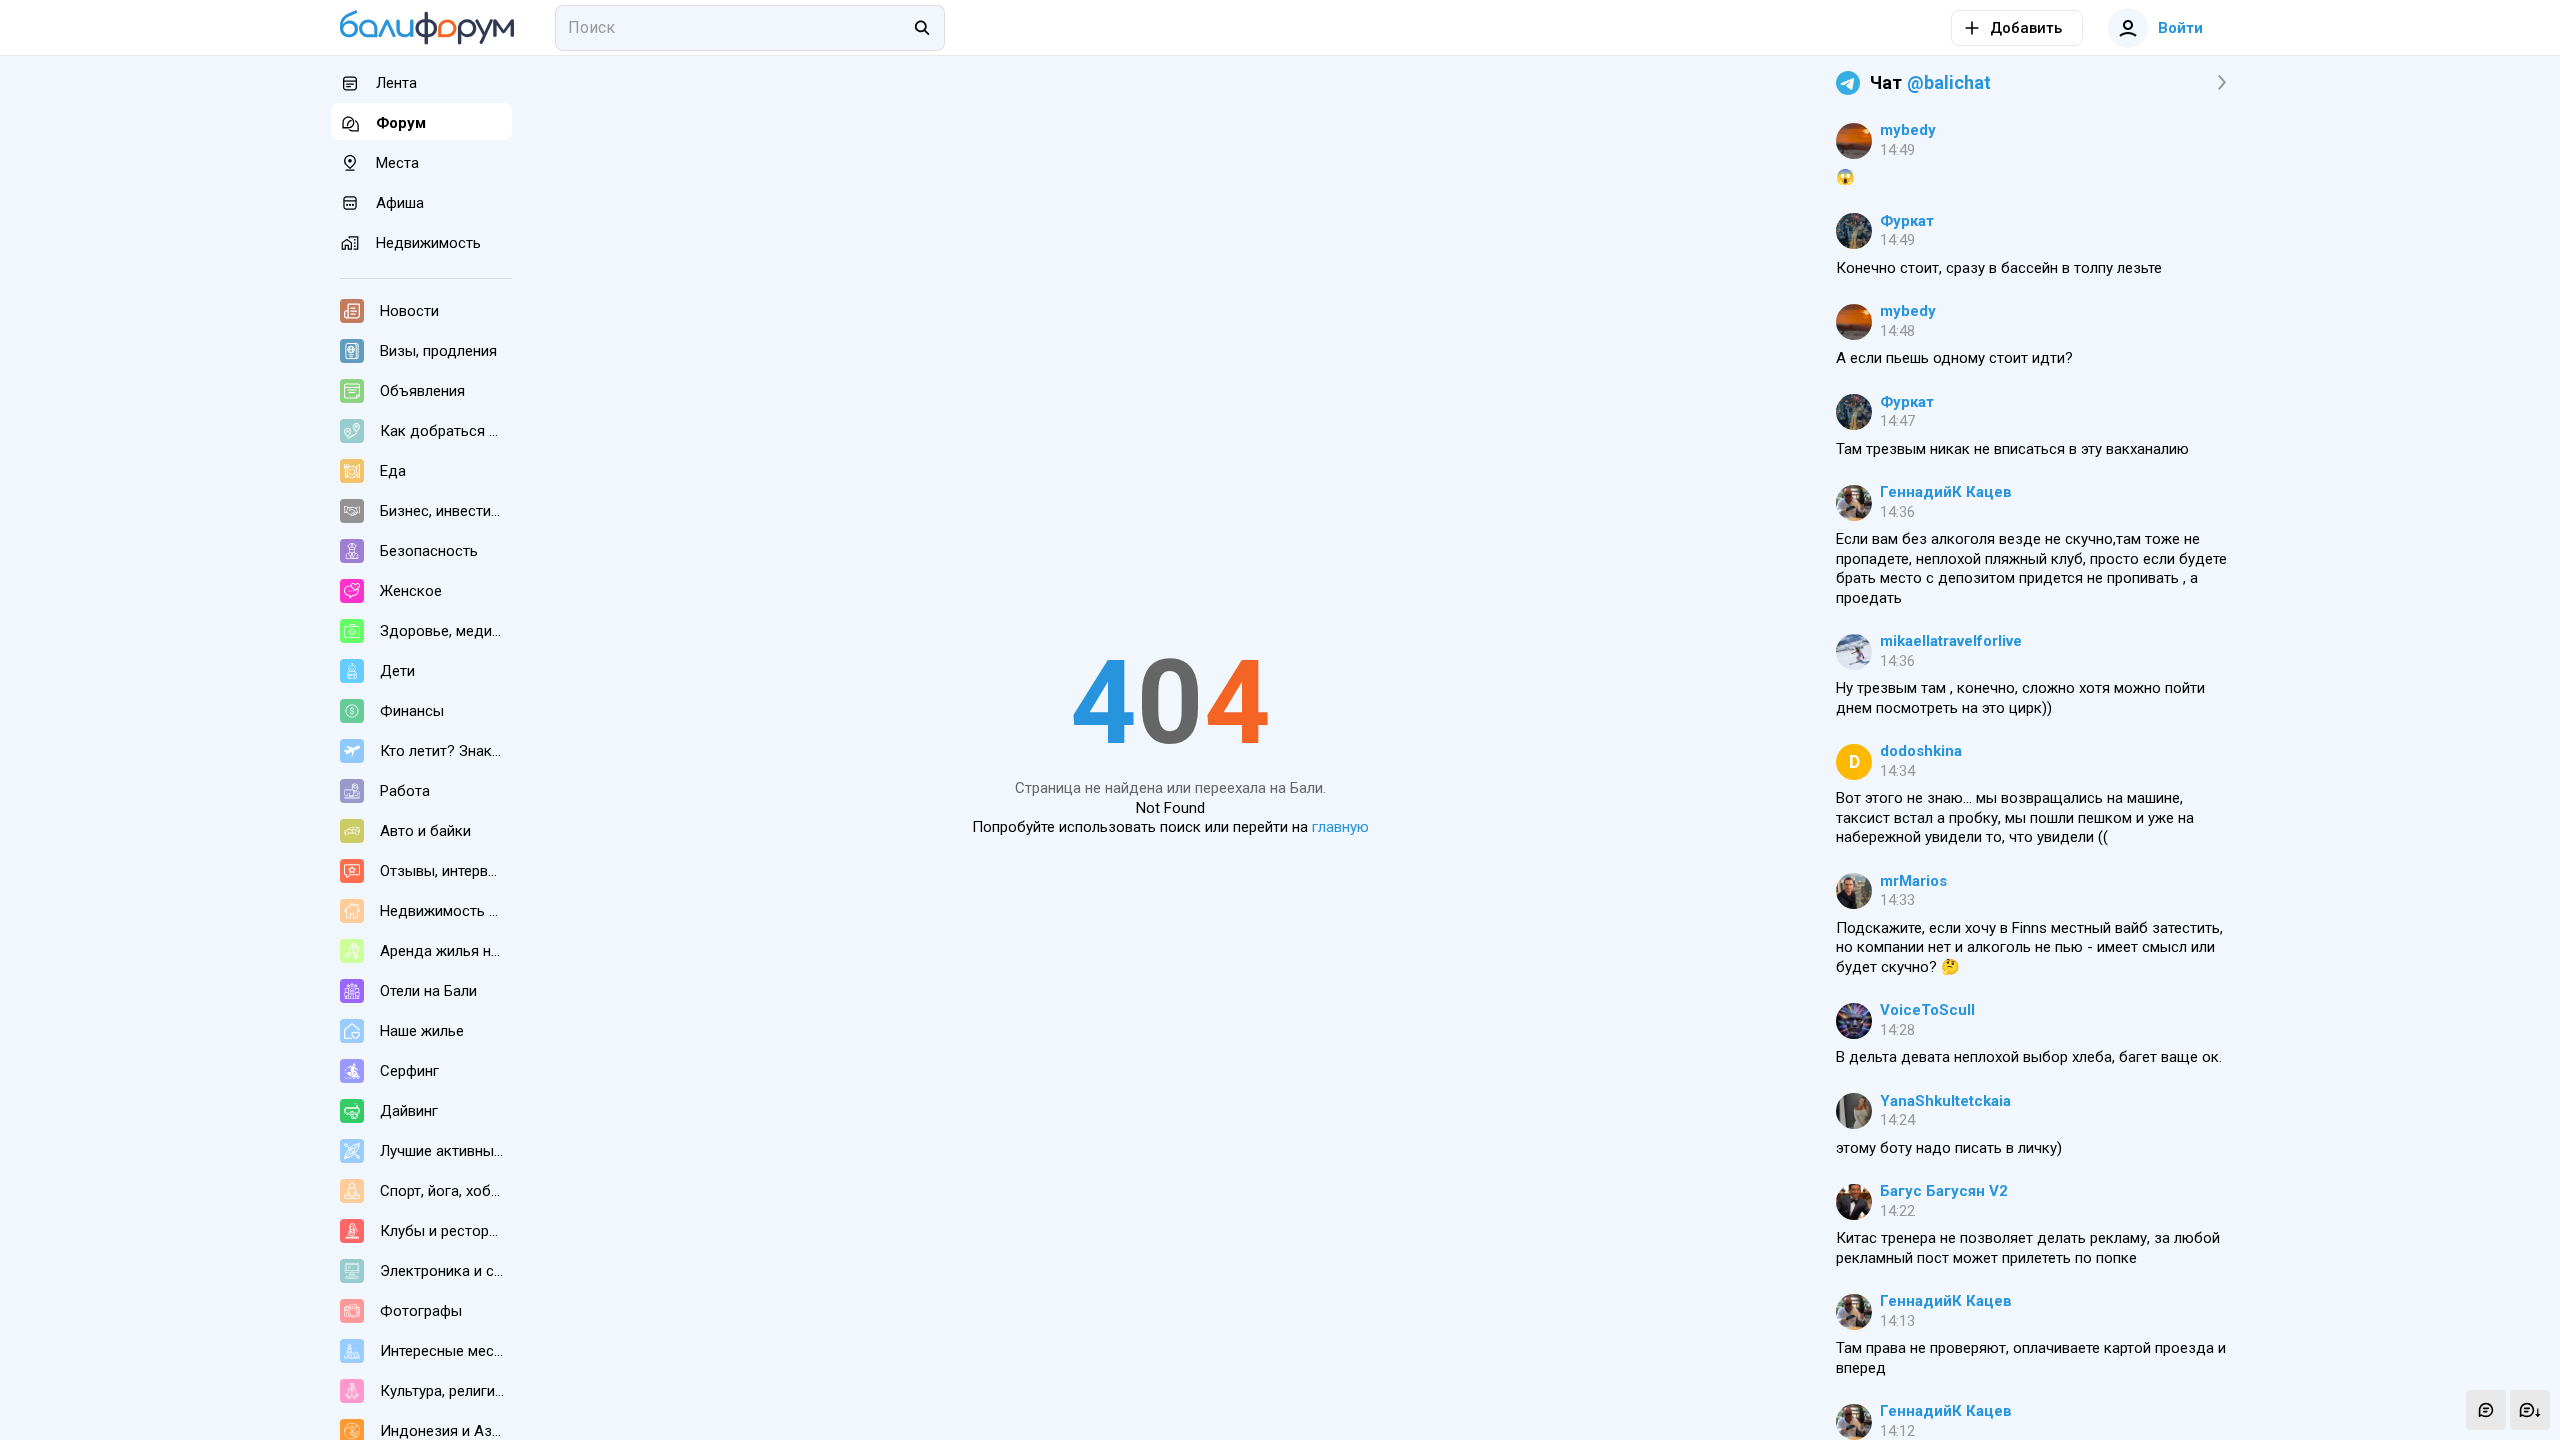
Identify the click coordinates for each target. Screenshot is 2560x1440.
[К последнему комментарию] (2530, 1410)
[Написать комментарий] (2486, 1410)
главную (1340, 827)
